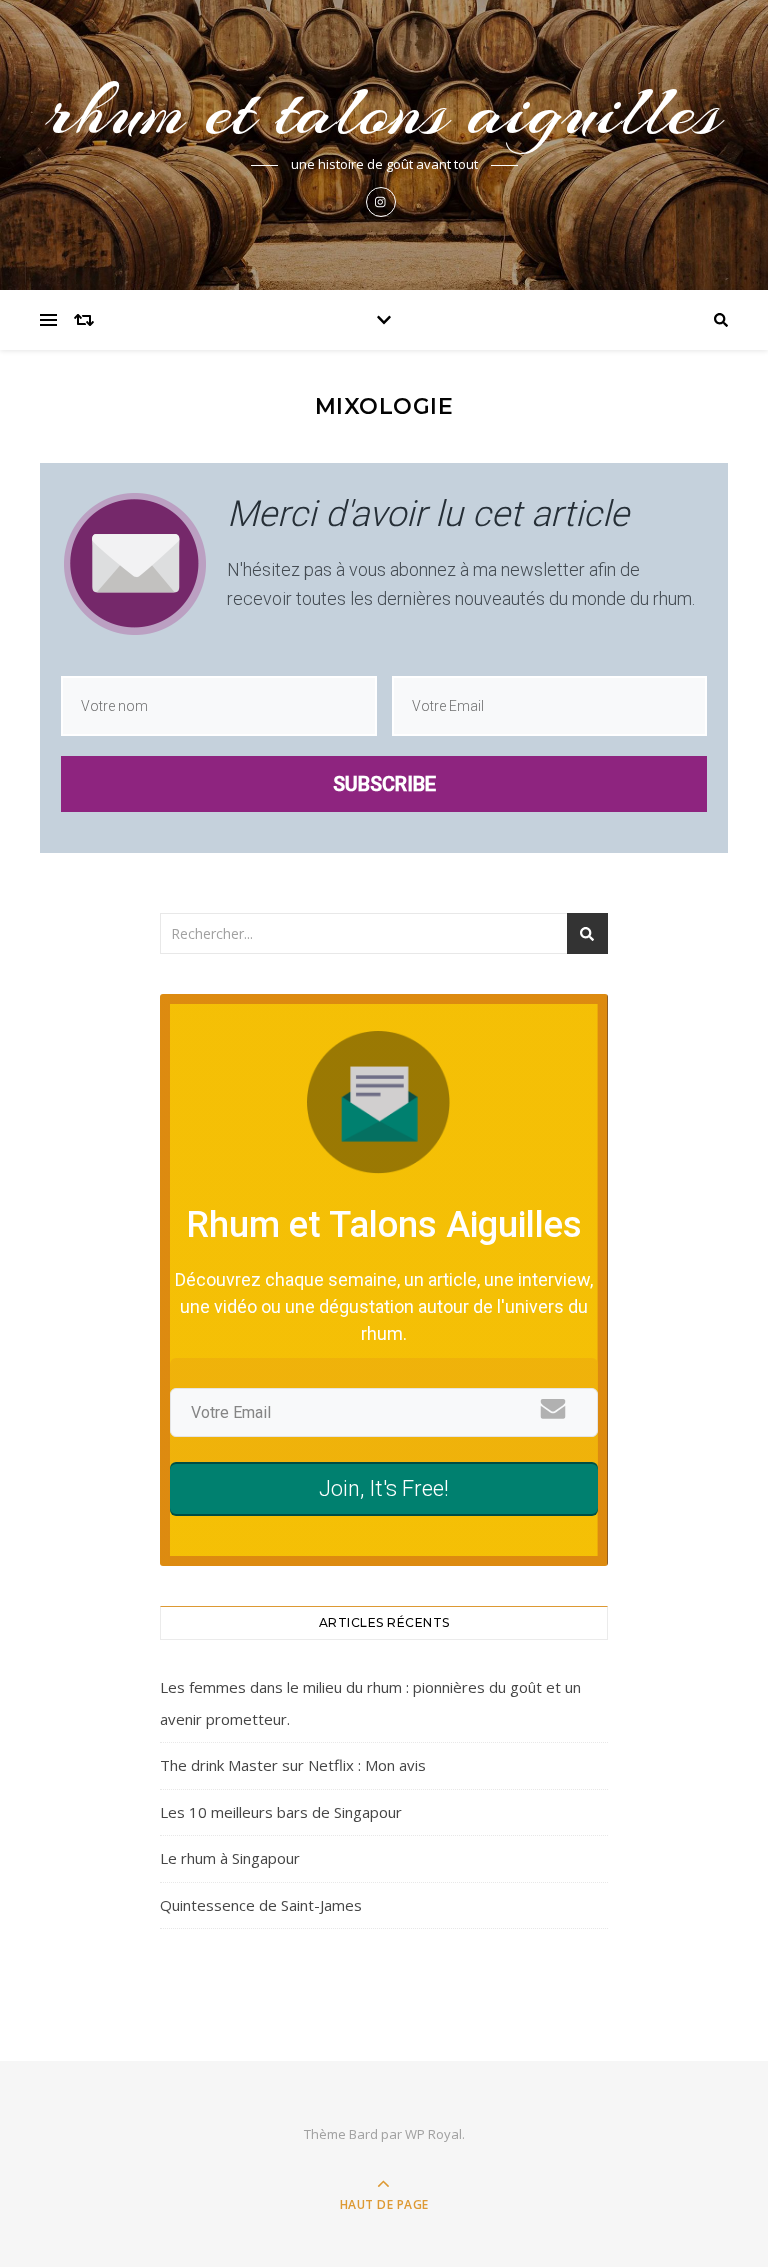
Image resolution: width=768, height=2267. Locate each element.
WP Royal (433, 2134)
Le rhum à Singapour (230, 1858)
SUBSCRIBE (384, 784)
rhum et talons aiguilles (384, 111)
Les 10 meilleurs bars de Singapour (281, 1812)
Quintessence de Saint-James (261, 1905)
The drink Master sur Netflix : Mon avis (293, 1765)
